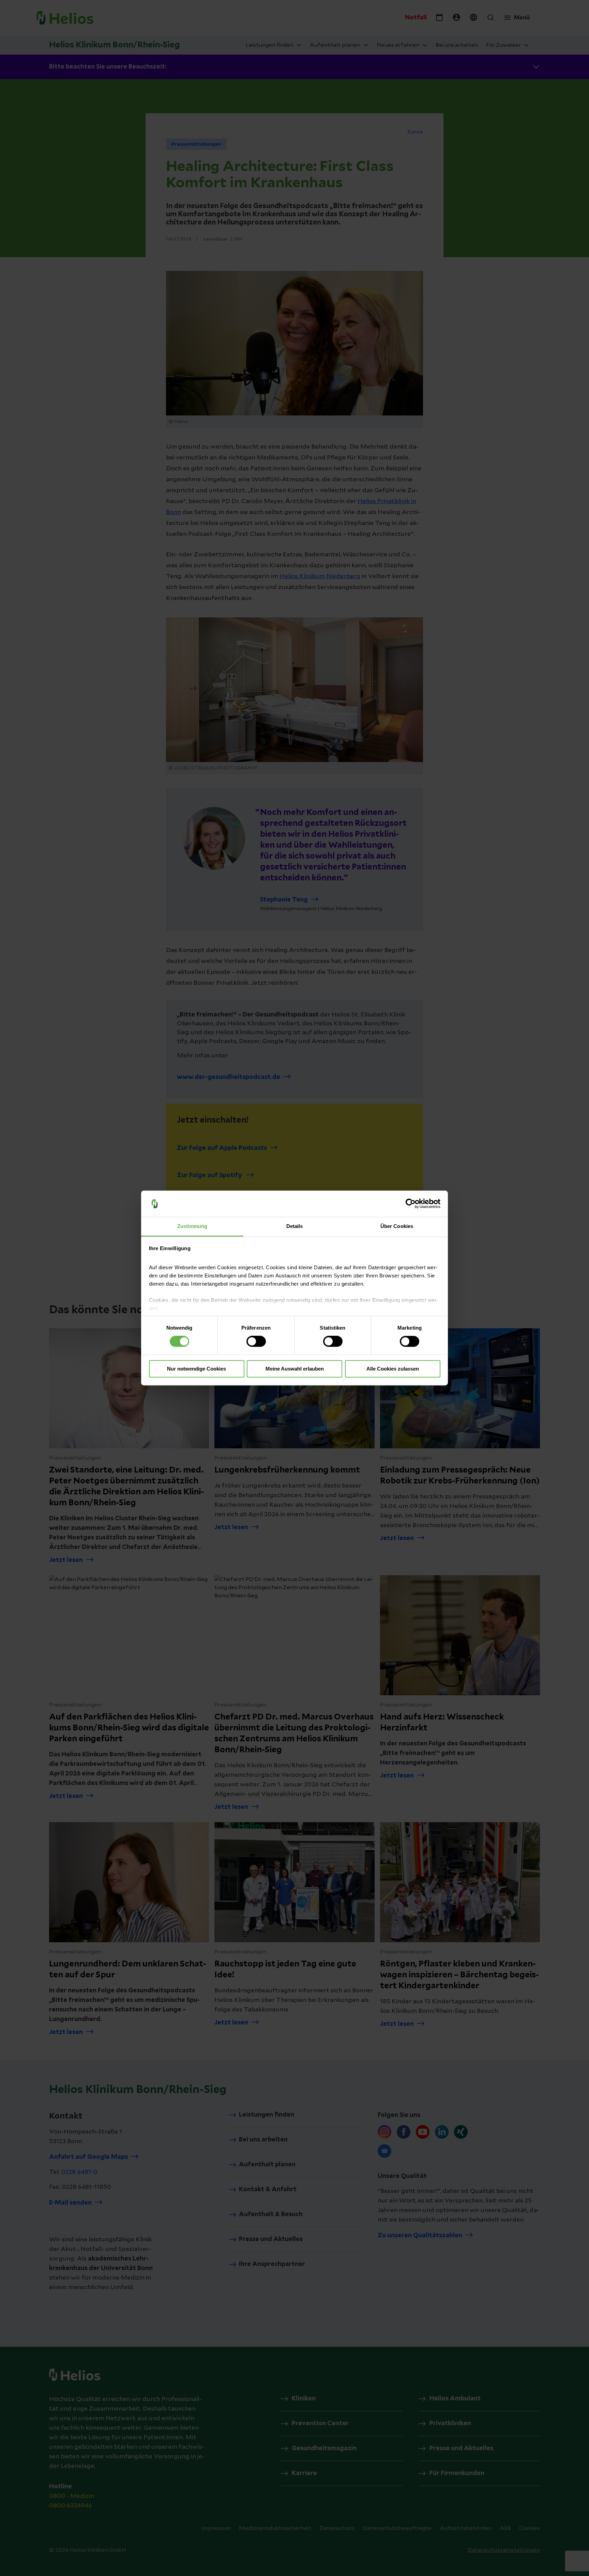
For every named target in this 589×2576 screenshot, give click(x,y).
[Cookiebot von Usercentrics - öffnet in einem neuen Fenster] (411, 1204)
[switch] (256, 1342)
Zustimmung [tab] (192, 1226)
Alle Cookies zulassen (393, 1369)
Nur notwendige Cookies (197, 1369)
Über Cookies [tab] (397, 1226)
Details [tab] (295, 1226)
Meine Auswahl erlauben (295, 1369)
